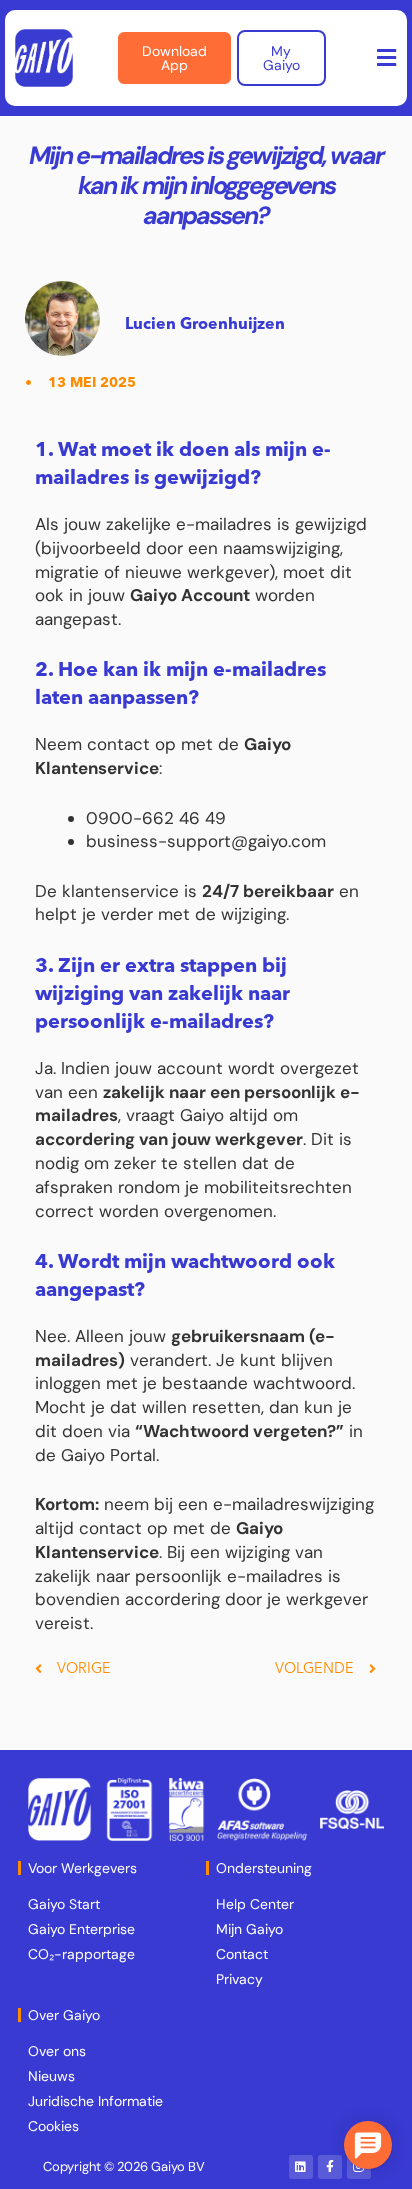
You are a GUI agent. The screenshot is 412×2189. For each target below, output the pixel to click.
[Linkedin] (301, 2167)
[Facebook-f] (330, 2167)
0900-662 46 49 (156, 818)
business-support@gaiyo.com (206, 841)
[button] (387, 58)
